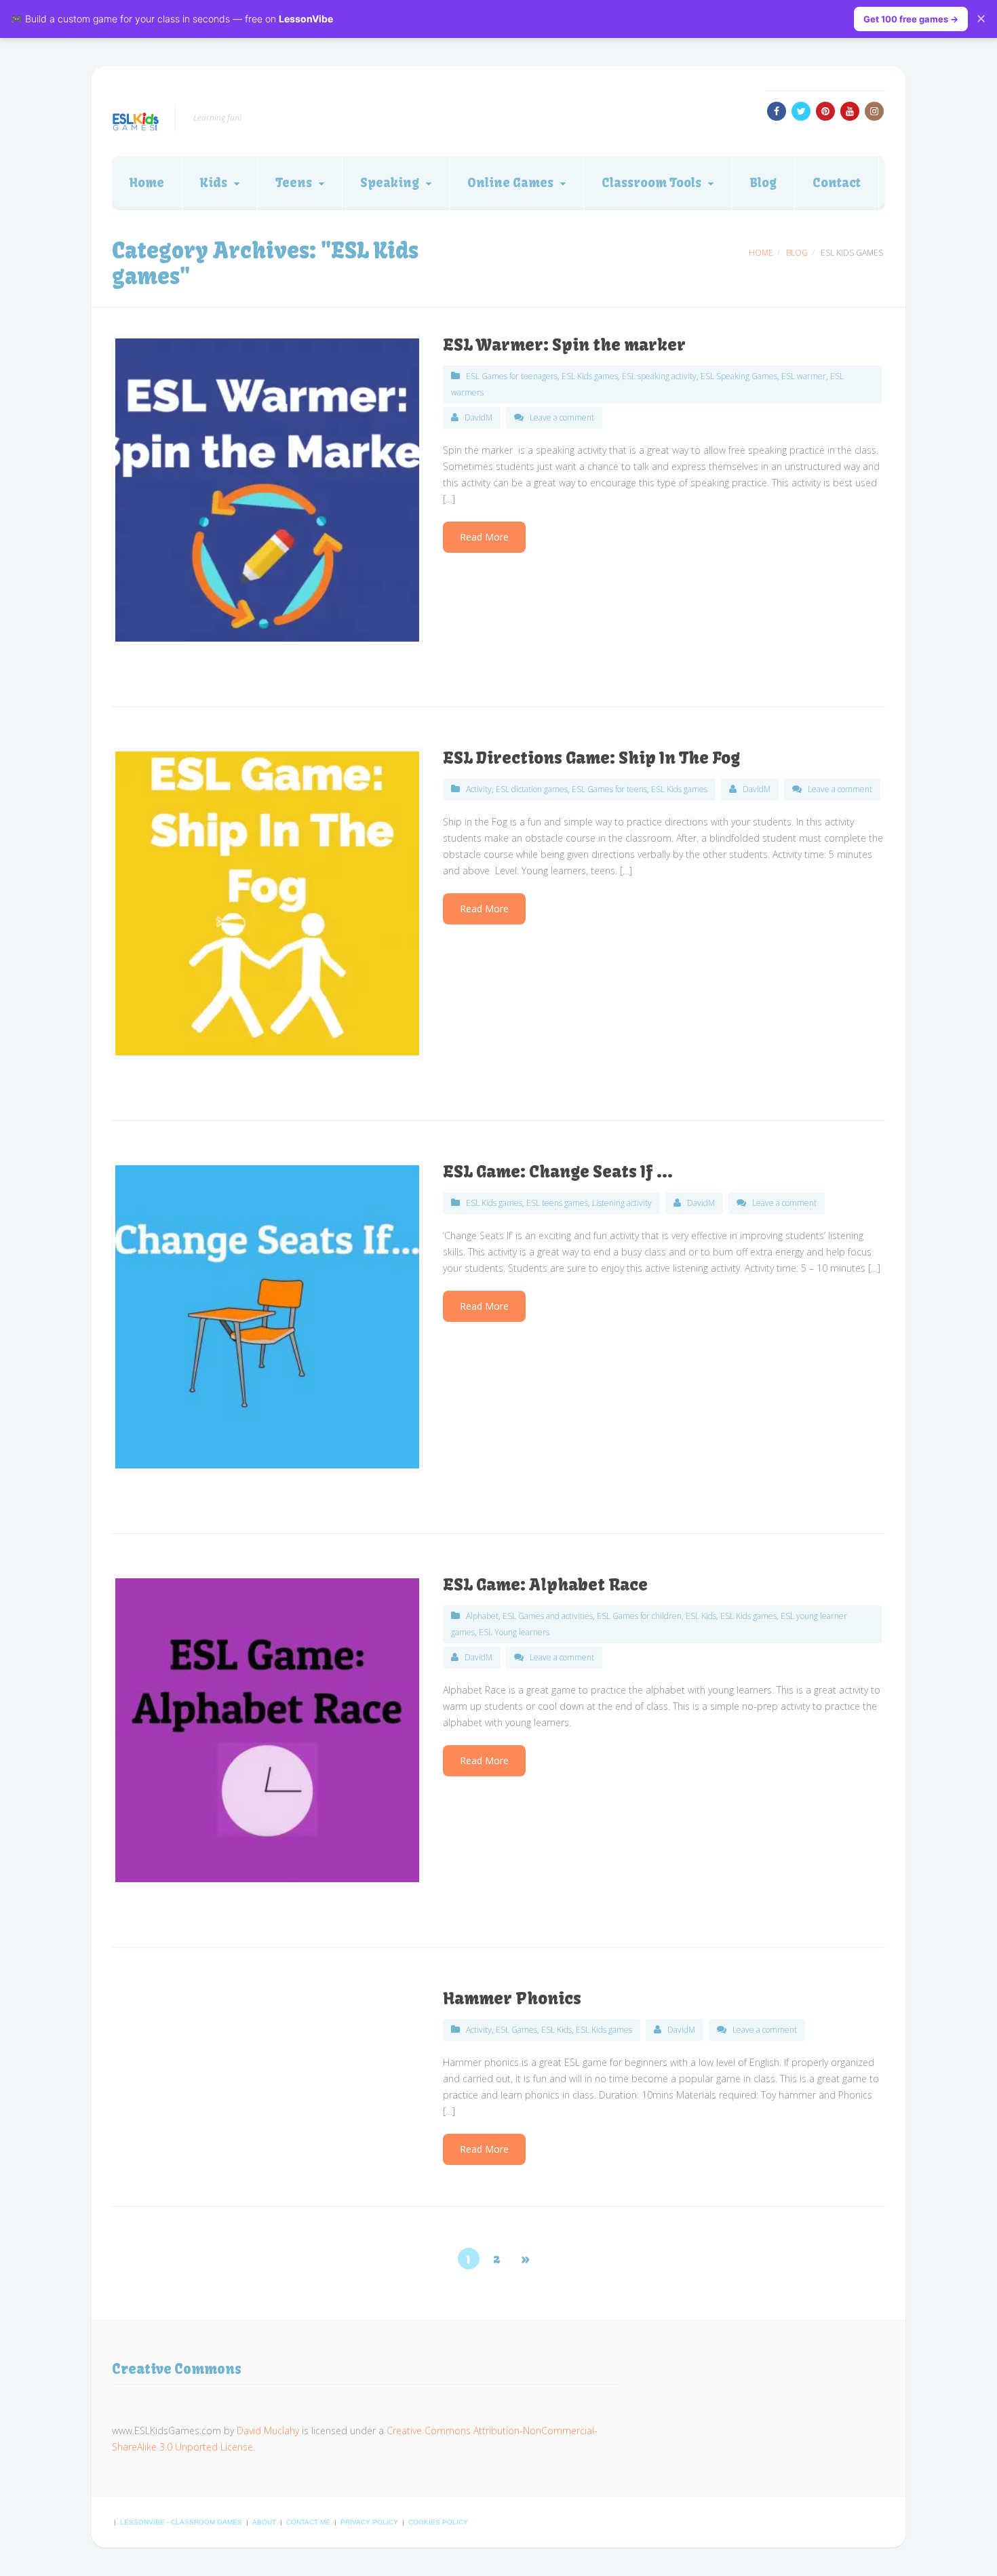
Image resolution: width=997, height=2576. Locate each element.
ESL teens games (557, 1203)
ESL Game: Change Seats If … (558, 1171)
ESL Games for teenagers (512, 376)
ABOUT (265, 2522)
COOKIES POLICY (438, 2522)
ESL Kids (701, 1616)
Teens (294, 183)
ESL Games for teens (609, 789)
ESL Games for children (639, 1616)
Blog (763, 183)
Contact (837, 183)
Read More (484, 537)
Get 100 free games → (911, 19)
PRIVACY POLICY (370, 2522)
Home (147, 183)
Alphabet (482, 1616)
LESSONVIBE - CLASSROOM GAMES (182, 2522)
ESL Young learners (514, 1632)
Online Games (510, 183)
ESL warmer (804, 376)
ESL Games (516, 2030)
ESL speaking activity (659, 376)
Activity (479, 789)
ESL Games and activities (548, 1616)
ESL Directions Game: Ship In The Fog (591, 758)
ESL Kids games (590, 376)
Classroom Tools (651, 183)
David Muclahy (268, 2431)
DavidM (478, 417)
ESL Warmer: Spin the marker (564, 345)
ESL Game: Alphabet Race (545, 1584)
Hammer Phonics (512, 1998)
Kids (214, 183)
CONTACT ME (309, 2522)
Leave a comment (562, 417)
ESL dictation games (532, 789)
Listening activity (622, 1203)
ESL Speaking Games (739, 376)
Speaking (390, 183)
